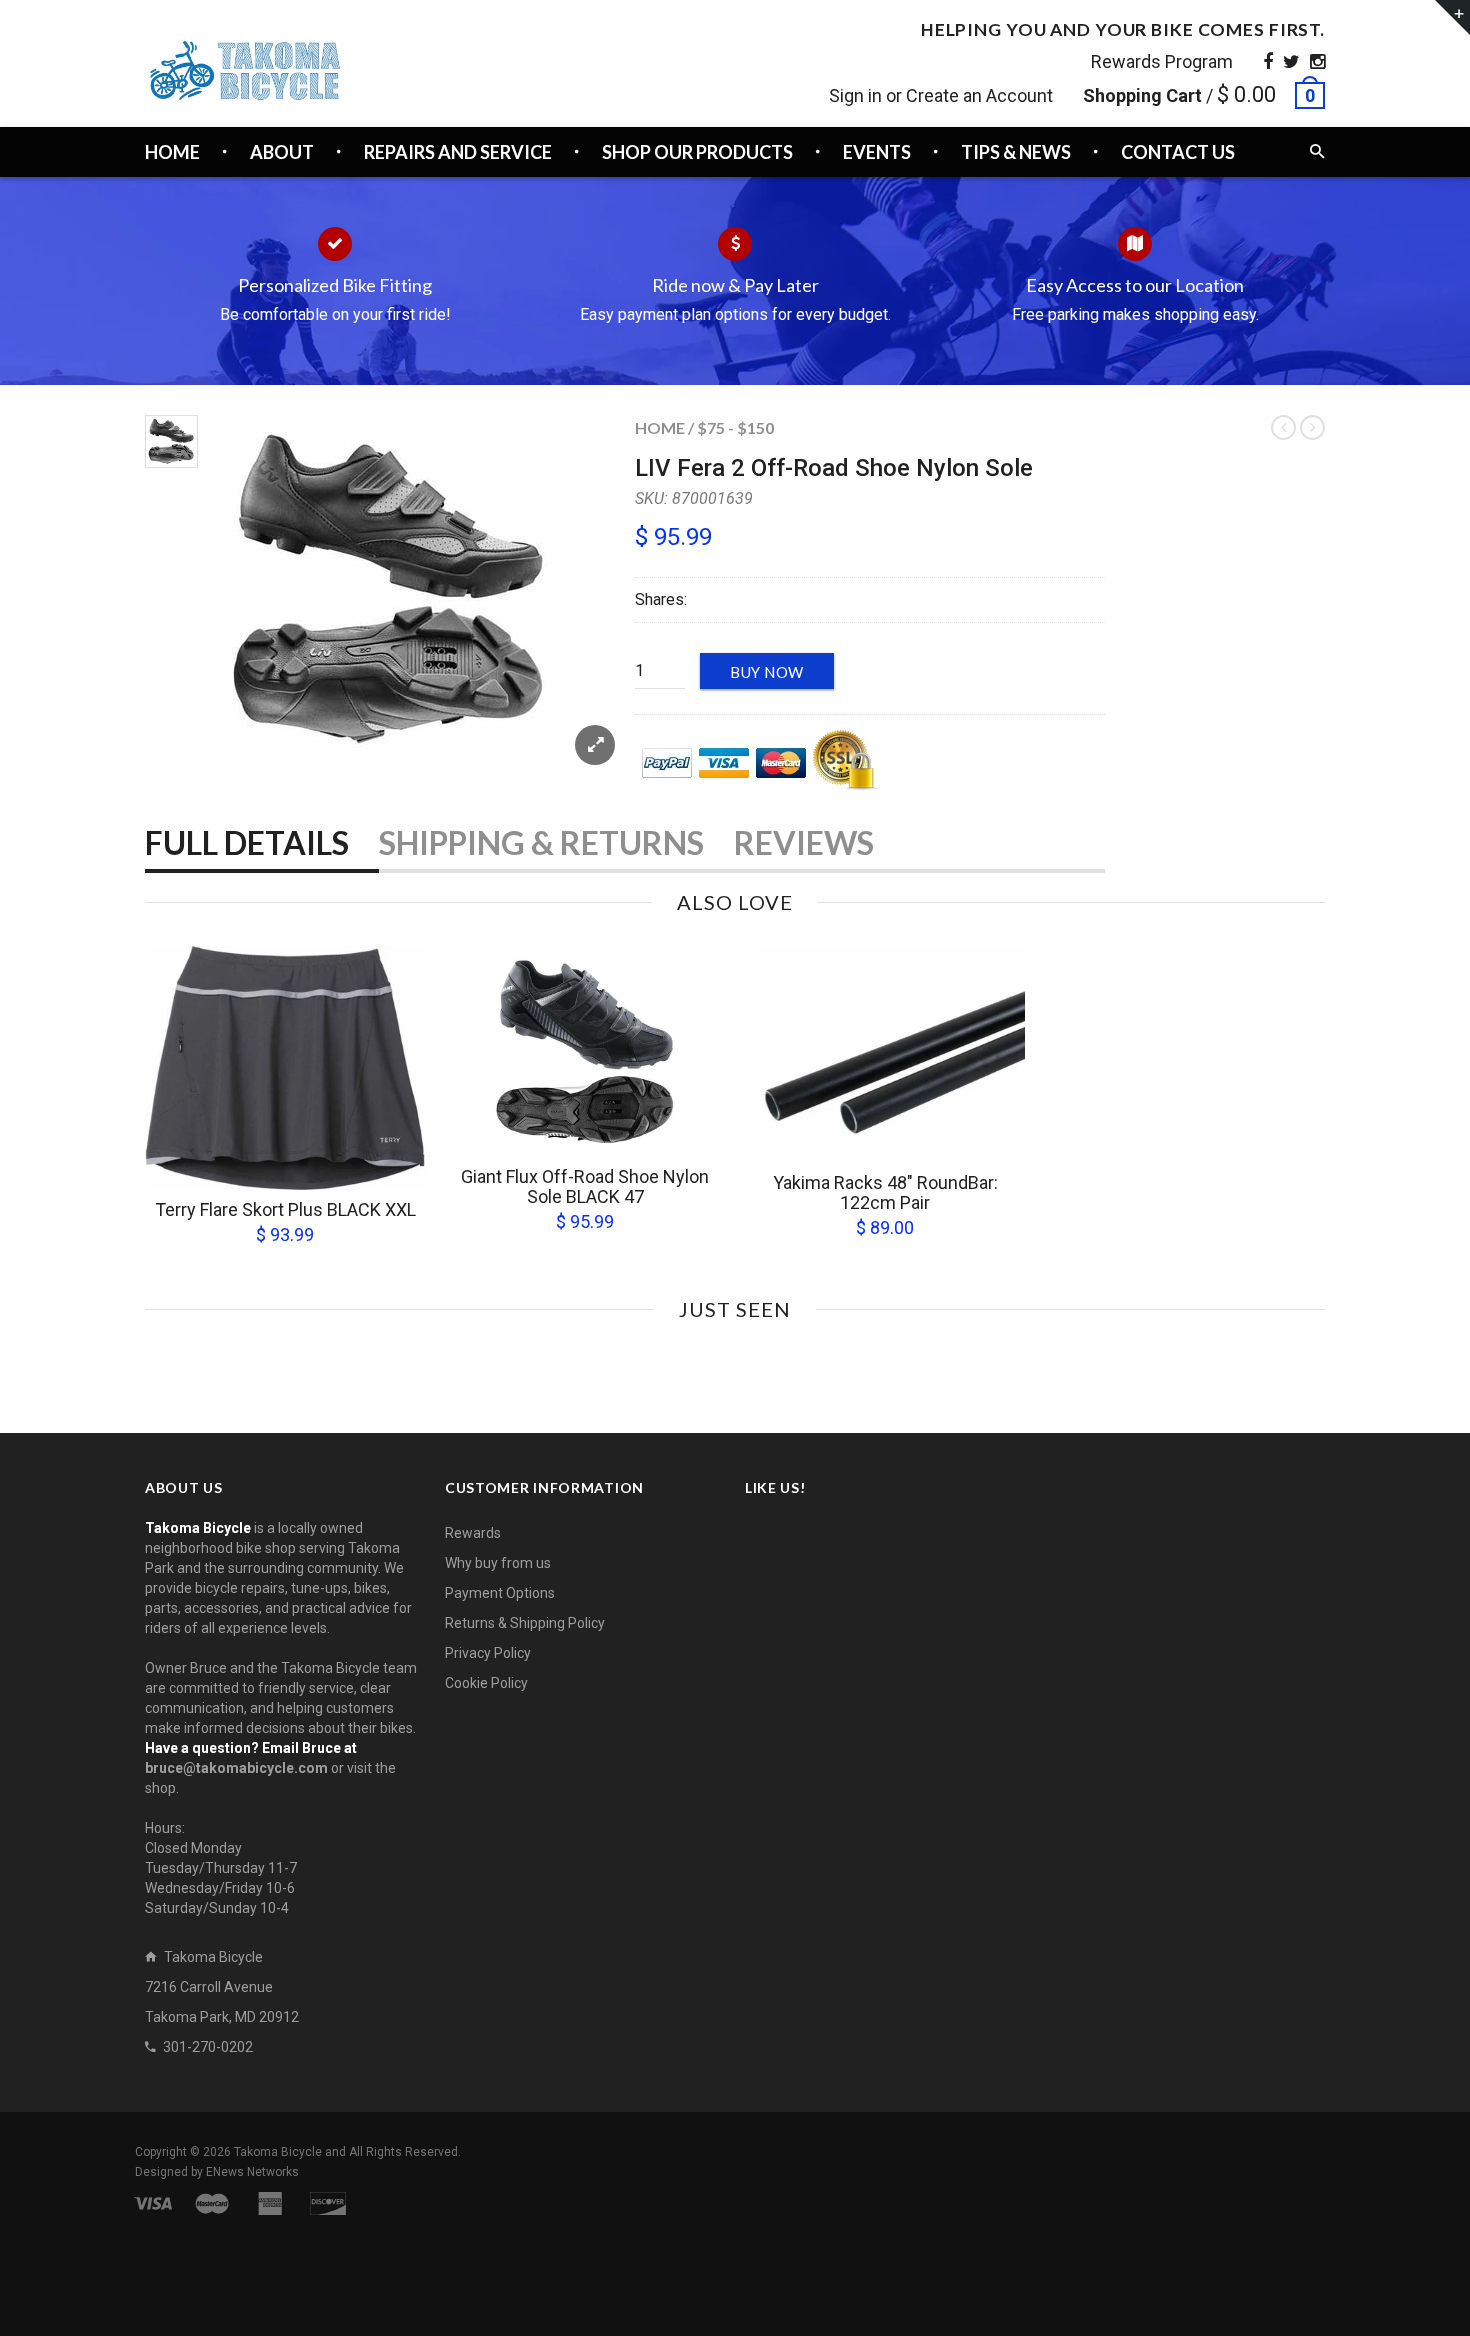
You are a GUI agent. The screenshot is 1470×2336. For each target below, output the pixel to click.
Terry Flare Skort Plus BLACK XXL (285, 1209)
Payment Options (500, 1593)
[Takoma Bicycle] (245, 70)
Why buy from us (498, 1563)
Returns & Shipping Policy (525, 1623)
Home (660, 427)
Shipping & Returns (541, 842)
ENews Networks (252, 2172)
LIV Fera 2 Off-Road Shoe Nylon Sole (834, 468)
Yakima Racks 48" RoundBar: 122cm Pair (885, 1192)
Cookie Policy (486, 1683)
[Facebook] (1268, 61)
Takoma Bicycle (279, 2152)
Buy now (767, 672)
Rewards (473, 1533)
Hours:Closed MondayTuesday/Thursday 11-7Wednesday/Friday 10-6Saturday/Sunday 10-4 (221, 1868)
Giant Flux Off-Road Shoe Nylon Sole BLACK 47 (585, 1186)
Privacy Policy (488, 1653)
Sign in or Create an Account (941, 95)
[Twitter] (1291, 61)
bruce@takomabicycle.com (236, 1768)
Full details (247, 842)
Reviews (804, 842)
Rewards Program (1162, 61)
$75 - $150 (735, 427)
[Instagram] (1317, 61)
